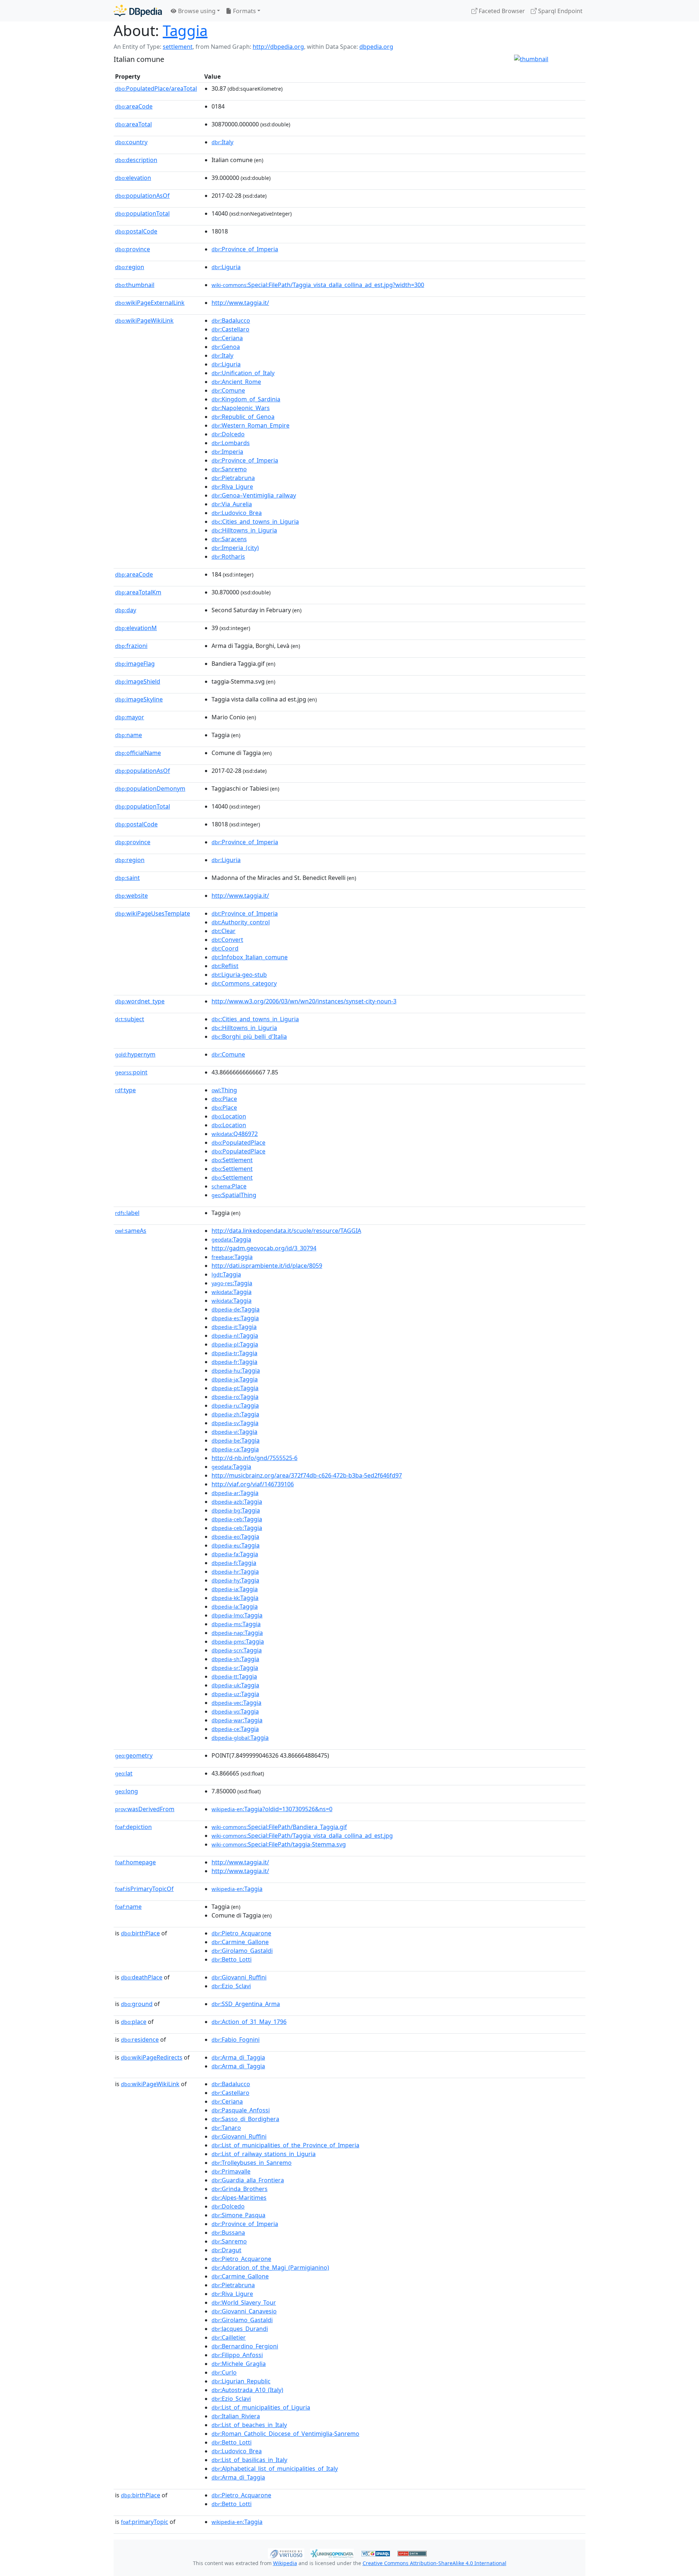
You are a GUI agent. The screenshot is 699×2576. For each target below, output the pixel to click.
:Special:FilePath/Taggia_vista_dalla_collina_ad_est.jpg (302, 1836)
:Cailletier (229, 2337)
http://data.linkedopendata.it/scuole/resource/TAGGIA (286, 1231)
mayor (130, 717)
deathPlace (142, 1977)
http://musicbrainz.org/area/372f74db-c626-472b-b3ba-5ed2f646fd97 (307, 1475)
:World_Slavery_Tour (244, 2302)
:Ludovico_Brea (237, 513)
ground (137, 2004)
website (131, 896)
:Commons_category (244, 983)
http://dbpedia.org (278, 47)
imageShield (138, 681)
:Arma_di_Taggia (238, 2057)
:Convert (227, 940)
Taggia (185, 30)
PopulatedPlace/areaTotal (156, 89)
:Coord (225, 948)
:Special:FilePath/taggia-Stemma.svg (279, 1844)
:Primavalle (231, 2171)
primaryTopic (145, 2522)
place (134, 2022)
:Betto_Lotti (232, 1959)
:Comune (228, 390)
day (126, 610)
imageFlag (135, 664)
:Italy (222, 142)
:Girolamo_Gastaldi (242, 1951)
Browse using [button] (196, 11)
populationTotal (142, 213)
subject (130, 1019)
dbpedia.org (376, 47)
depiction (133, 1827)
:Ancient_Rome (236, 382)
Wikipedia (285, 2563)
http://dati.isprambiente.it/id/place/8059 (267, 1266)
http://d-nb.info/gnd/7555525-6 (254, 1458)
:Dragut (226, 2250)
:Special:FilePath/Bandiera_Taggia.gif (279, 1827)
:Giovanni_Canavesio (244, 2311)
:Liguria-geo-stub (239, 975)
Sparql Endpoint (560, 11)
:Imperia (227, 452)
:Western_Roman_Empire (250, 425)
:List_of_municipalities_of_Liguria (261, 2407)
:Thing (224, 1090)
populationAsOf (142, 196)
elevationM (136, 628)
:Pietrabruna (233, 478)
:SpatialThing (234, 1195)
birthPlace (140, 1933)
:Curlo (224, 2372)
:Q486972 (235, 1134)
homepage (135, 1862)
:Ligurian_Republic (241, 2381)
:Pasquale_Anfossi (241, 2110)
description (136, 160)
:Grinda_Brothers (240, 2189)
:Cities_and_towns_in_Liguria (255, 522)
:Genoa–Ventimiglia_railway (254, 495)
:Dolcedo (228, 434)
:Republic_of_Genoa (243, 417)
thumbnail (135, 285)
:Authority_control (241, 922)
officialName (138, 753)
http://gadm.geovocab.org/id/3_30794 (264, 1248)
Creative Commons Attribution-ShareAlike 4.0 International (435, 2563)
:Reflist (225, 966)
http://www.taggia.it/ (240, 303)
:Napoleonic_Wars (241, 408)
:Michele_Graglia (239, 2364)
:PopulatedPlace (238, 1143)
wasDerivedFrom (145, 1809)
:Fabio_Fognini (236, 2040)
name (129, 735)
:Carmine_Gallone (240, 1942)
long (127, 1791)
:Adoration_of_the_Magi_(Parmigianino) (270, 2268)
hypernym (135, 1054)
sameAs (131, 1231)
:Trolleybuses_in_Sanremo (252, 2163)
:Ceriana (227, 338)
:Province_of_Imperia (245, 249)
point (131, 1072)
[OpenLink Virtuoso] (286, 2553)
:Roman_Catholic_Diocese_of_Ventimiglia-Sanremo (285, 2434)
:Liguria (226, 267)
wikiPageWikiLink (144, 320)
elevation (133, 178)
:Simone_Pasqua (238, 2215)
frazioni (131, 646)
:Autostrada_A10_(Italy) (247, 2390)
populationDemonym (150, 788)
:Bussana (228, 2233)
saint (127, 878)
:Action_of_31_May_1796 (249, 2022)
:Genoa (226, 347)
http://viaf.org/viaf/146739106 (253, 1484)
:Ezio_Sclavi (231, 1986)
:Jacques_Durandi (240, 2329)
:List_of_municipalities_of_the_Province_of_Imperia (285, 2145)
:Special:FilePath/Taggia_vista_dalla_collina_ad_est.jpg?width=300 (318, 285)
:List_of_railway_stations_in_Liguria (264, 2154)
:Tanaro (226, 2128)
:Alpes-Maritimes (239, 2198)
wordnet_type (140, 1001)
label (127, 1213)
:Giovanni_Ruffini (239, 1977)
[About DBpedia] (138, 11)
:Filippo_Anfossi (237, 2355)
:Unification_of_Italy (243, 373)
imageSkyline (139, 699)
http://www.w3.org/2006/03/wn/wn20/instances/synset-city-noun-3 (304, 1001)
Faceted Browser (501, 11)
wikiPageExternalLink (150, 303)
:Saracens (229, 539)
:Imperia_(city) (235, 548)
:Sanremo (229, 469)
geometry (134, 1755)
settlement (178, 47)
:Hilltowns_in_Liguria (244, 530)
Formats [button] (244, 11)
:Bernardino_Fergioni (245, 2346)
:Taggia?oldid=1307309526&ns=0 (272, 1809)
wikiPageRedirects (152, 2057)
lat (124, 1773)
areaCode (134, 106)
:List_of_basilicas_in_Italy (249, 2460)
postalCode (136, 231)
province (133, 249)
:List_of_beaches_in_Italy (249, 2425)
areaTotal (133, 124)
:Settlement (232, 1160)
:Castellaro (230, 329)
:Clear (224, 931)
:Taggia (231, 1239)
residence (140, 2040)
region (130, 267)
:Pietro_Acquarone (241, 1933)
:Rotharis (228, 557)
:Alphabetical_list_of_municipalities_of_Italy (275, 2469)
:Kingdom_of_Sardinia (246, 399)
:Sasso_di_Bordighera (245, 2119)
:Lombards (231, 443)
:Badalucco (231, 320)
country (131, 142)
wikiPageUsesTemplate (153, 913)
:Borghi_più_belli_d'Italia (249, 1037)
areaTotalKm (138, 592)
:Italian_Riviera (236, 2416)
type (125, 1090)
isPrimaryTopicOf (144, 1889)
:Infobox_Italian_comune (250, 957)
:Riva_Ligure (232, 487)
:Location (229, 1116)
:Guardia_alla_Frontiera (248, 2180)
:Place (224, 1099)
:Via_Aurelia (232, 504)
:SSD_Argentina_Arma (246, 2004)
